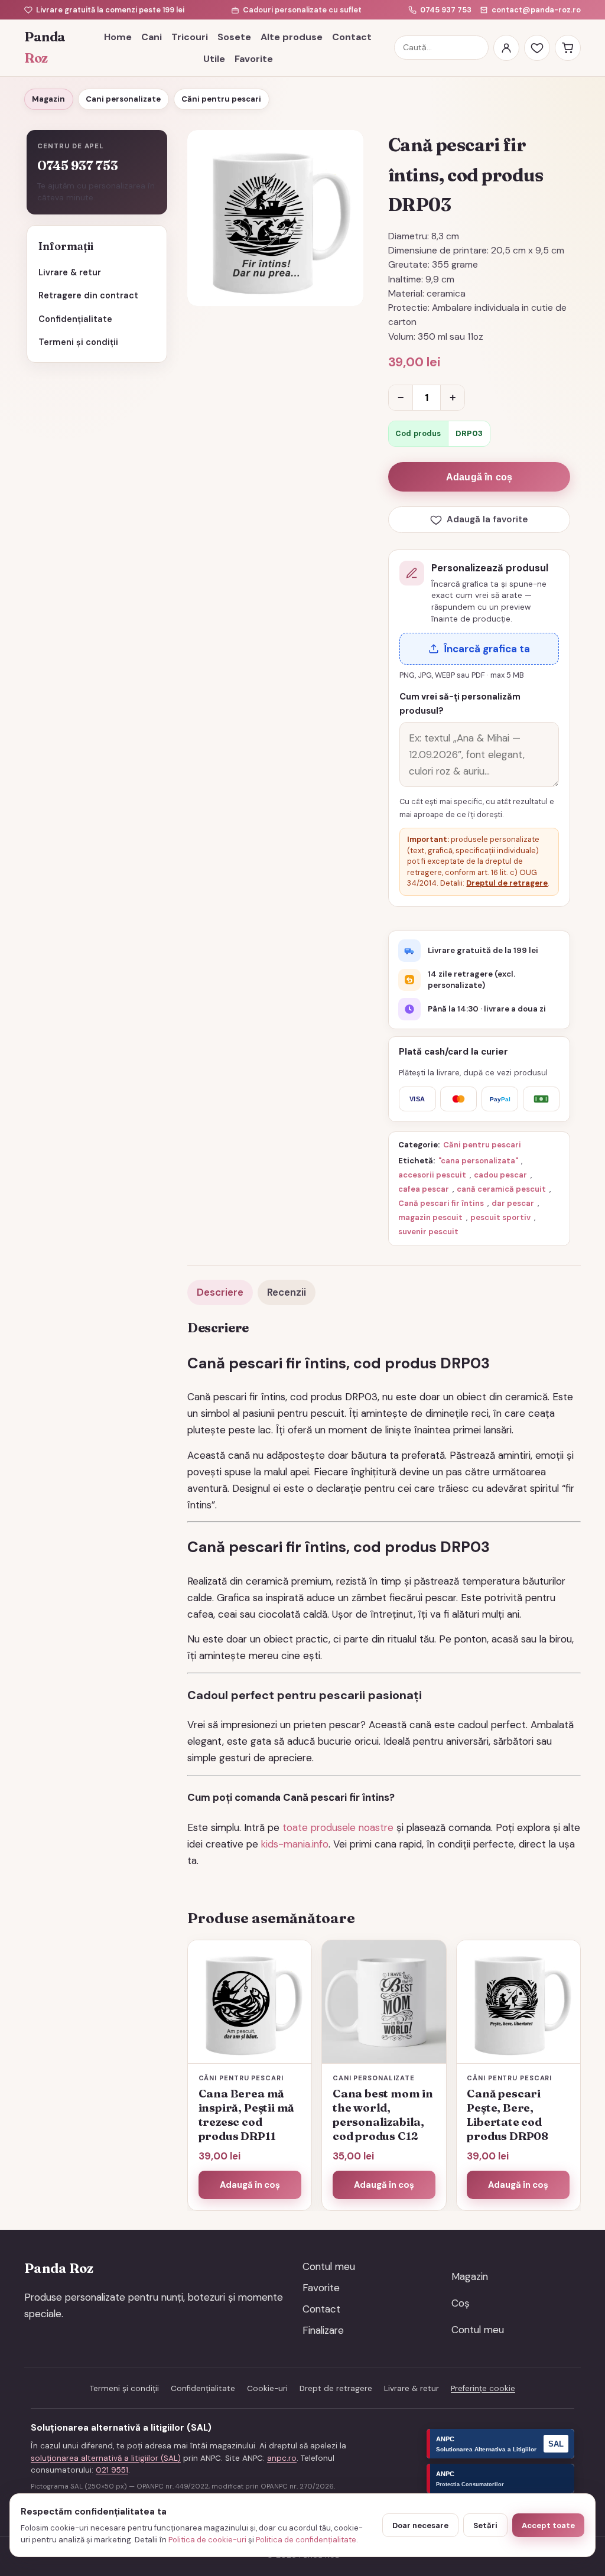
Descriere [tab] (220, 1292)
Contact (352, 37)
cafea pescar (424, 1189)
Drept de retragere (336, 2388)
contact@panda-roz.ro (536, 10)
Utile (214, 59)
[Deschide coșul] (568, 48)
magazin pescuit (430, 1217)
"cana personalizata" (478, 1161)
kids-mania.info (295, 1844)
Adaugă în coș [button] (250, 2185)
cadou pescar (500, 1175)
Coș (461, 2303)
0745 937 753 (446, 10)
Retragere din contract (88, 295)
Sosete (234, 37)
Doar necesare (420, 2525)
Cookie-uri (267, 2388)
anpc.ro (282, 2458)
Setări (485, 2525)
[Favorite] (537, 48)
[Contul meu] (506, 48)
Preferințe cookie (483, 2388)
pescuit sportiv (500, 1217)
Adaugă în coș (479, 477)
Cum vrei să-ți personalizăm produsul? (460, 704)
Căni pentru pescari (221, 99)
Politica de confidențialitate (306, 2540)
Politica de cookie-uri (207, 2540)
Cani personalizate (123, 99)
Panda (45, 48)
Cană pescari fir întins (441, 1203)
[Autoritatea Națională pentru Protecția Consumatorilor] (500, 2479)
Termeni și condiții (78, 342)
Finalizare (323, 2330)
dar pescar (513, 1203)
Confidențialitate (75, 319)
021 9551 (112, 2470)
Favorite (254, 59)
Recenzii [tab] (287, 1292)
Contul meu (329, 2266)
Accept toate (548, 2525)
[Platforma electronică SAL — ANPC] (500, 2444)
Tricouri (190, 37)
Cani (152, 37)
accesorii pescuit (432, 1175)
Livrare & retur (70, 272)
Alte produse (292, 37)
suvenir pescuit (428, 1232)
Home (118, 37)
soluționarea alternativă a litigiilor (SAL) (106, 2458)
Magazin (48, 99)
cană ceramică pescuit (501, 1189)
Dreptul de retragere (507, 883)
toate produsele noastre (338, 1827)
